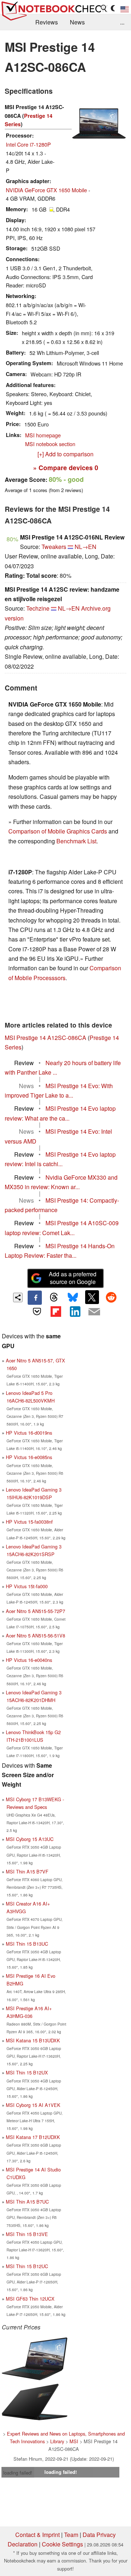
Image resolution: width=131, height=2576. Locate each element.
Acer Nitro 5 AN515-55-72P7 (35, 1611)
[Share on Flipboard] (56, 1312)
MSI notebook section (50, 444)
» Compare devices (66, 467)
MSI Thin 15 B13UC (27, 1944)
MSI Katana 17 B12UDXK (33, 2137)
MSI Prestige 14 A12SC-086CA (45, 1038)
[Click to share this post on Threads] (54, 1297)
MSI (74, 2441)
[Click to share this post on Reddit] (111, 1297)
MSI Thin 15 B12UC (27, 2266)
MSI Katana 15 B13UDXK (33, 2040)
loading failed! (18, 2473)
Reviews (47, 22)
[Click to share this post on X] (92, 1297)
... (122, 22)
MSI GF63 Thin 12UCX (30, 2299)
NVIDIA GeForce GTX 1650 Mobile (46, 190)
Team (71, 2535)
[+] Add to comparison (65, 454)
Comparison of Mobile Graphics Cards (58, 831)
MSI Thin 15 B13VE (27, 2234)
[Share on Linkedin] (75, 1312)
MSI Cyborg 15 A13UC (30, 1839)
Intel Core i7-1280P (28, 144)
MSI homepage (43, 435)
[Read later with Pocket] (37, 1312)
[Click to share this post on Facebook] (35, 1297)
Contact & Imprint (37, 2535)
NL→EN (86, 547)
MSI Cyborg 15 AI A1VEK (33, 2105)
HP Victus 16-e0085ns (29, 1457)
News (77, 22)
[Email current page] (94, 1312)
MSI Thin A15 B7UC (27, 2202)
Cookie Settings (62, 2544)
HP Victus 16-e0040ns (29, 1660)
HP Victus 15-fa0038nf (29, 1522)
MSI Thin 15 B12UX (27, 2072)
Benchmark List (76, 841)
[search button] (104, 8)
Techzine (38, 608)
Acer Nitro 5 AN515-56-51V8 (35, 1635)
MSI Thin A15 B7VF (27, 1871)
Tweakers (54, 547)
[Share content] (18, 1298)
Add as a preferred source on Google (73, 1278)
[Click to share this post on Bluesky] (73, 1297)
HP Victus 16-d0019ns (29, 1433)
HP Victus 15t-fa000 (27, 1586)
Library (57, 2441)
